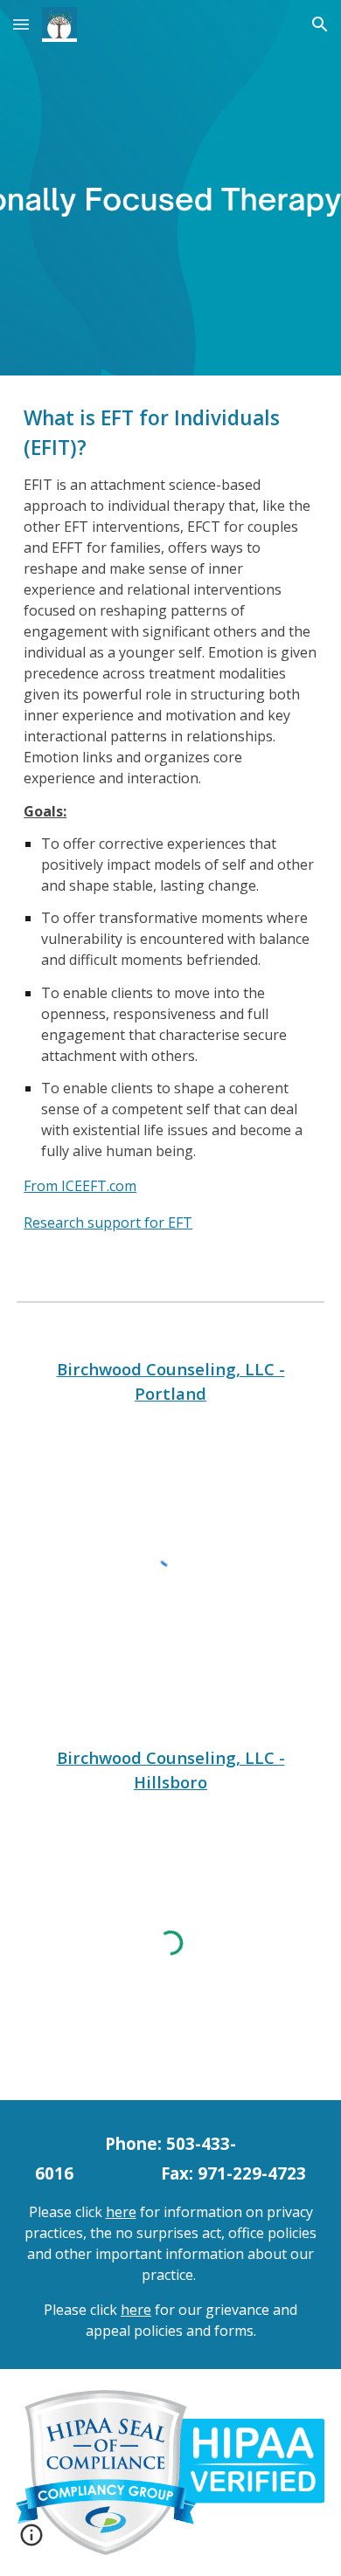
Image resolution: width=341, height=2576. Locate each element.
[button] (21, 24)
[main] (170, 824)
